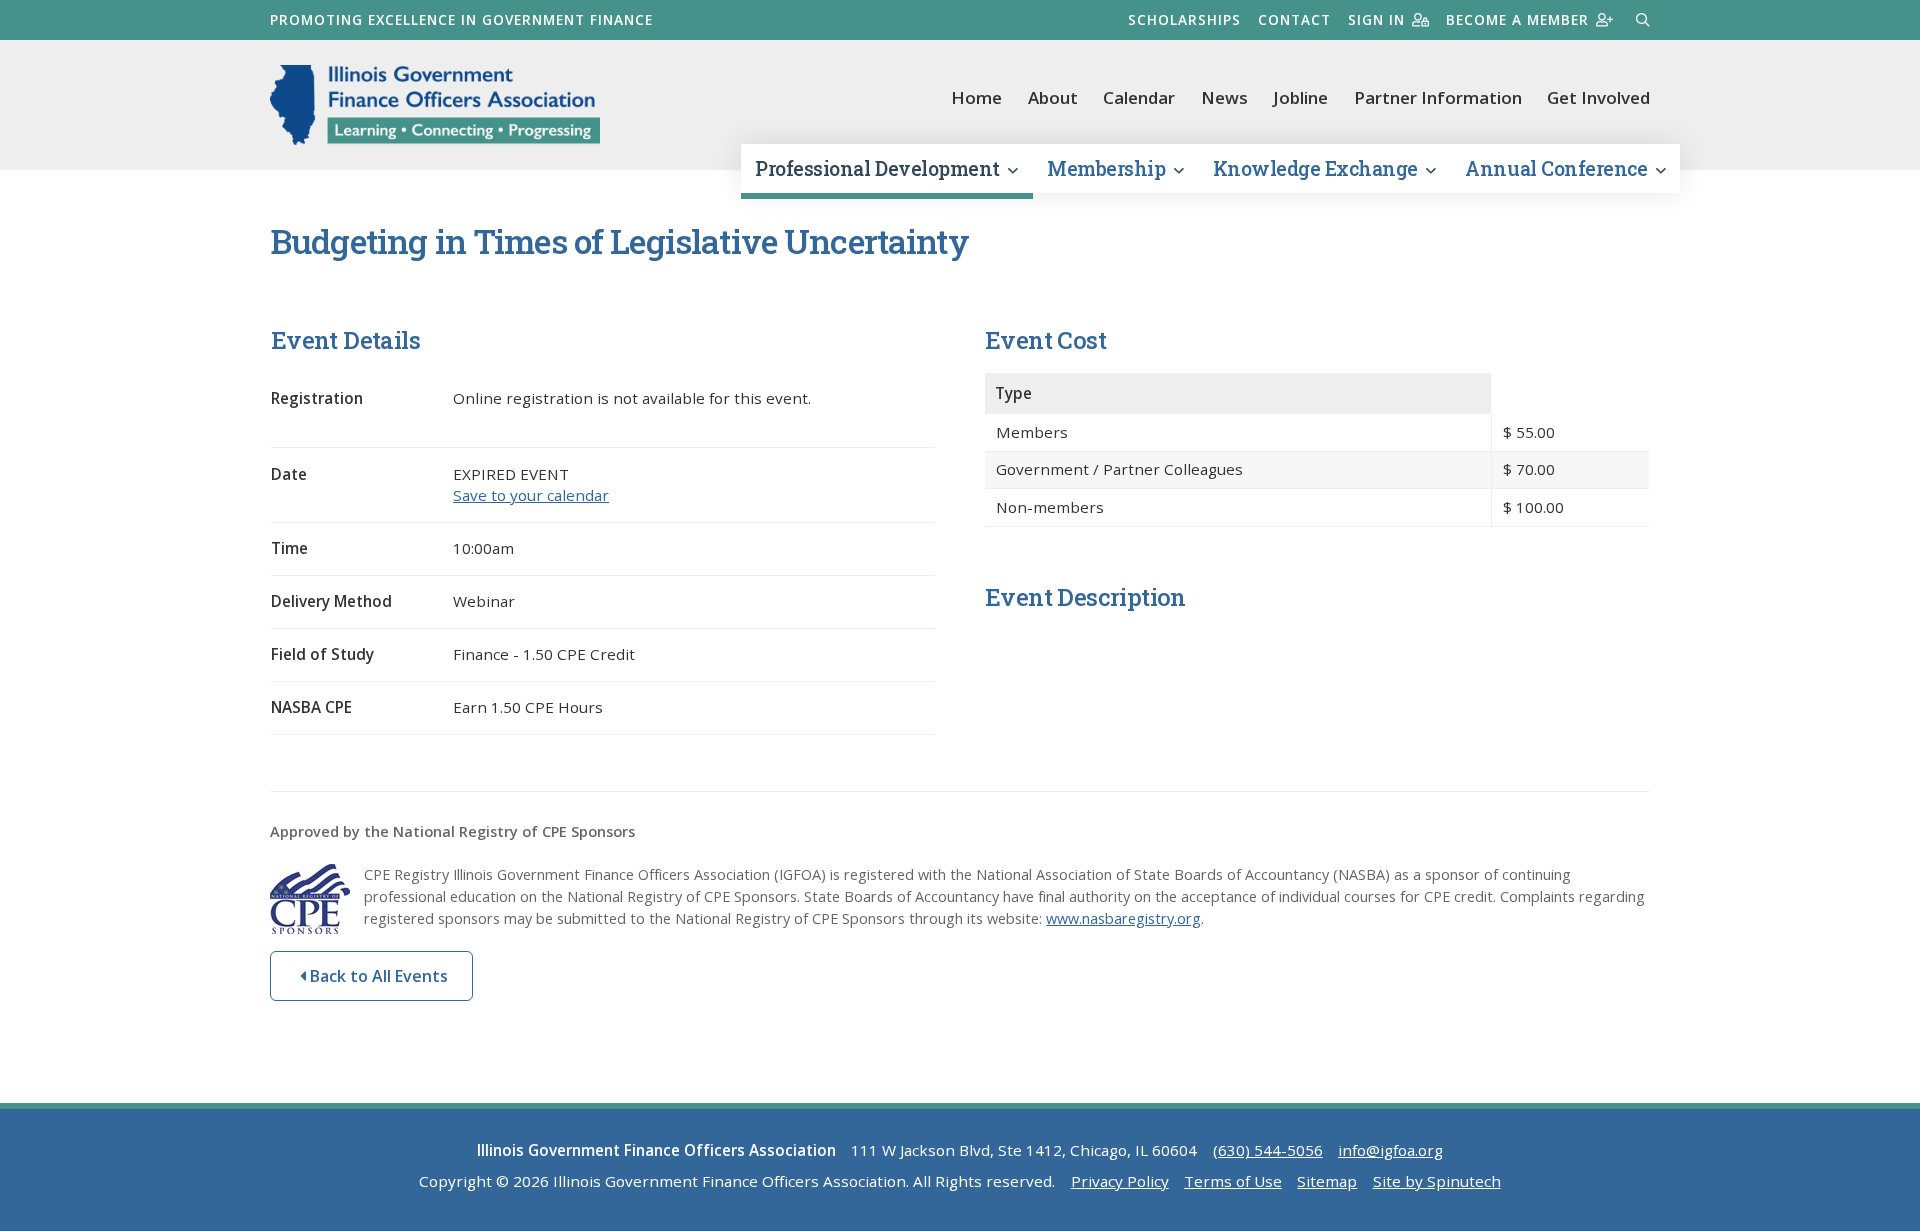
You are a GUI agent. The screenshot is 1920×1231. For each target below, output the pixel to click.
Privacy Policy (1120, 1181)
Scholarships (1184, 19)
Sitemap (1327, 1181)
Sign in (1376, 19)
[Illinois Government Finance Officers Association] (435, 105)
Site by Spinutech (1437, 1181)
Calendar (1139, 97)
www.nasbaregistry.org (1123, 918)
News (1224, 97)
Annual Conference (1558, 168)
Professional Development (879, 168)
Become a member (1517, 19)
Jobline (1300, 97)
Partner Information (1438, 97)
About (1053, 97)
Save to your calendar (531, 495)
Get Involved (1598, 97)
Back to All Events (377, 976)
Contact (1294, 19)
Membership (1108, 168)
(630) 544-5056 (1268, 1150)
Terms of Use (1233, 1181)
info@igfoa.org (1390, 1150)
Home (976, 97)
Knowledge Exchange (1318, 168)
